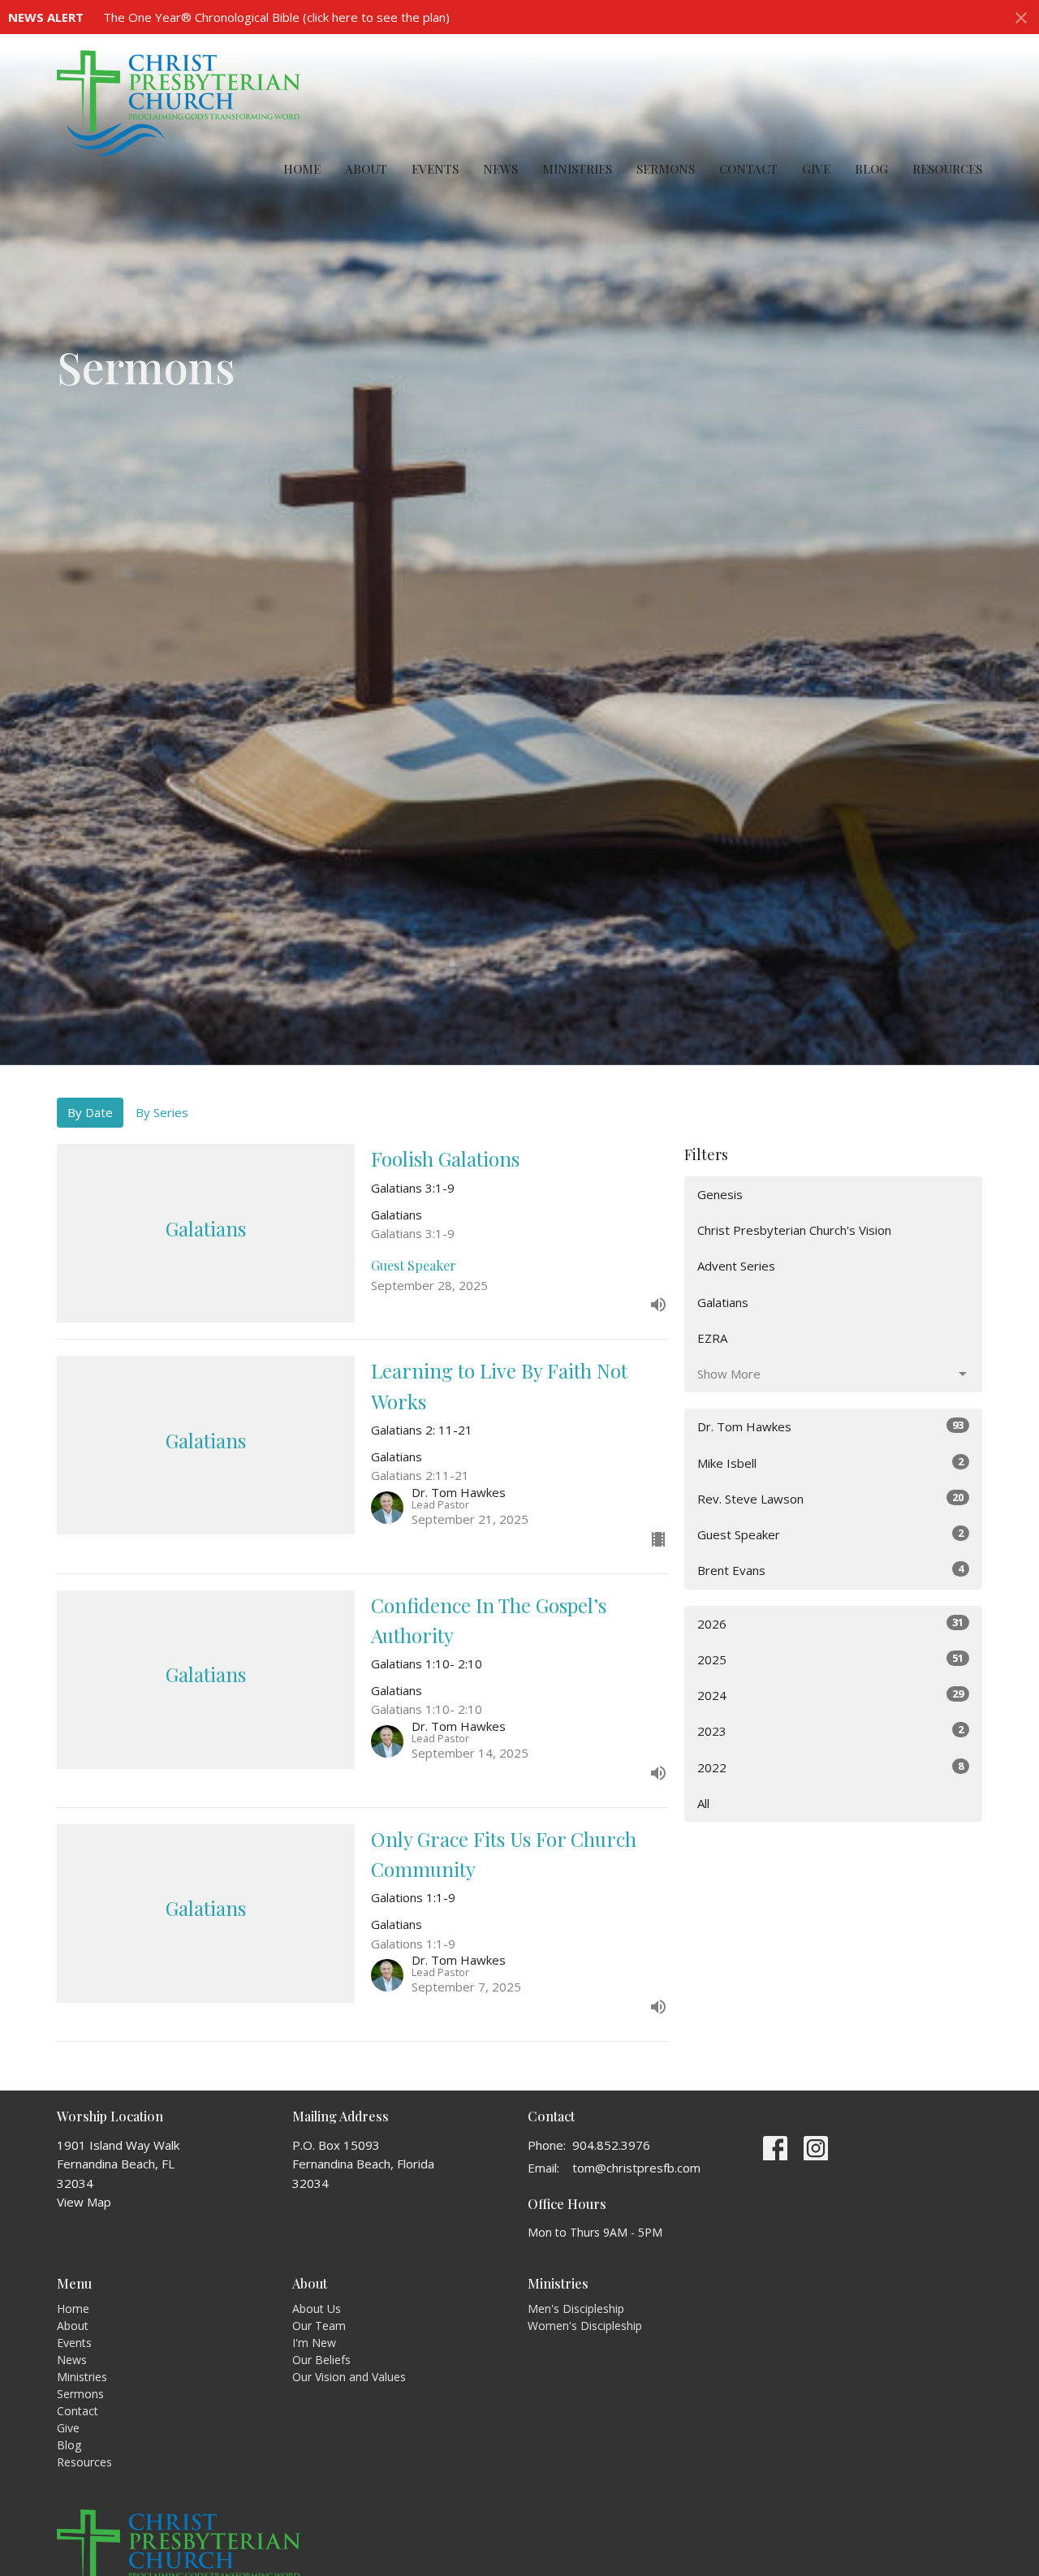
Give (816, 169)
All (703, 1803)
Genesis (720, 1194)
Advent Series (736, 1266)
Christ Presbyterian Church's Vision (794, 1230)
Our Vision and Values (349, 2377)
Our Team (319, 2326)
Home (302, 169)
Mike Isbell (830, 1463)
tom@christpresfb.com (636, 2168)
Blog (871, 169)
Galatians (723, 1302)
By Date (90, 1112)
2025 (830, 1659)
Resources (947, 169)
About (366, 169)
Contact (748, 169)
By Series (162, 1112)
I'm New (314, 2343)
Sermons (666, 169)
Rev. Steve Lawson (830, 1498)
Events (435, 169)
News (500, 169)
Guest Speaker (830, 1534)
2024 (830, 1695)
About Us (317, 2308)
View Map (84, 2202)
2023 (830, 1730)
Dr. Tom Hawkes (830, 1426)
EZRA (712, 1338)
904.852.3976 (611, 2145)
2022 (830, 1767)
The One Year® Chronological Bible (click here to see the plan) (276, 17)
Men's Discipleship (576, 2308)
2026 (830, 1623)
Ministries (577, 169)
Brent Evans (830, 1570)
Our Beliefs (321, 2360)
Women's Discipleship (585, 2326)
